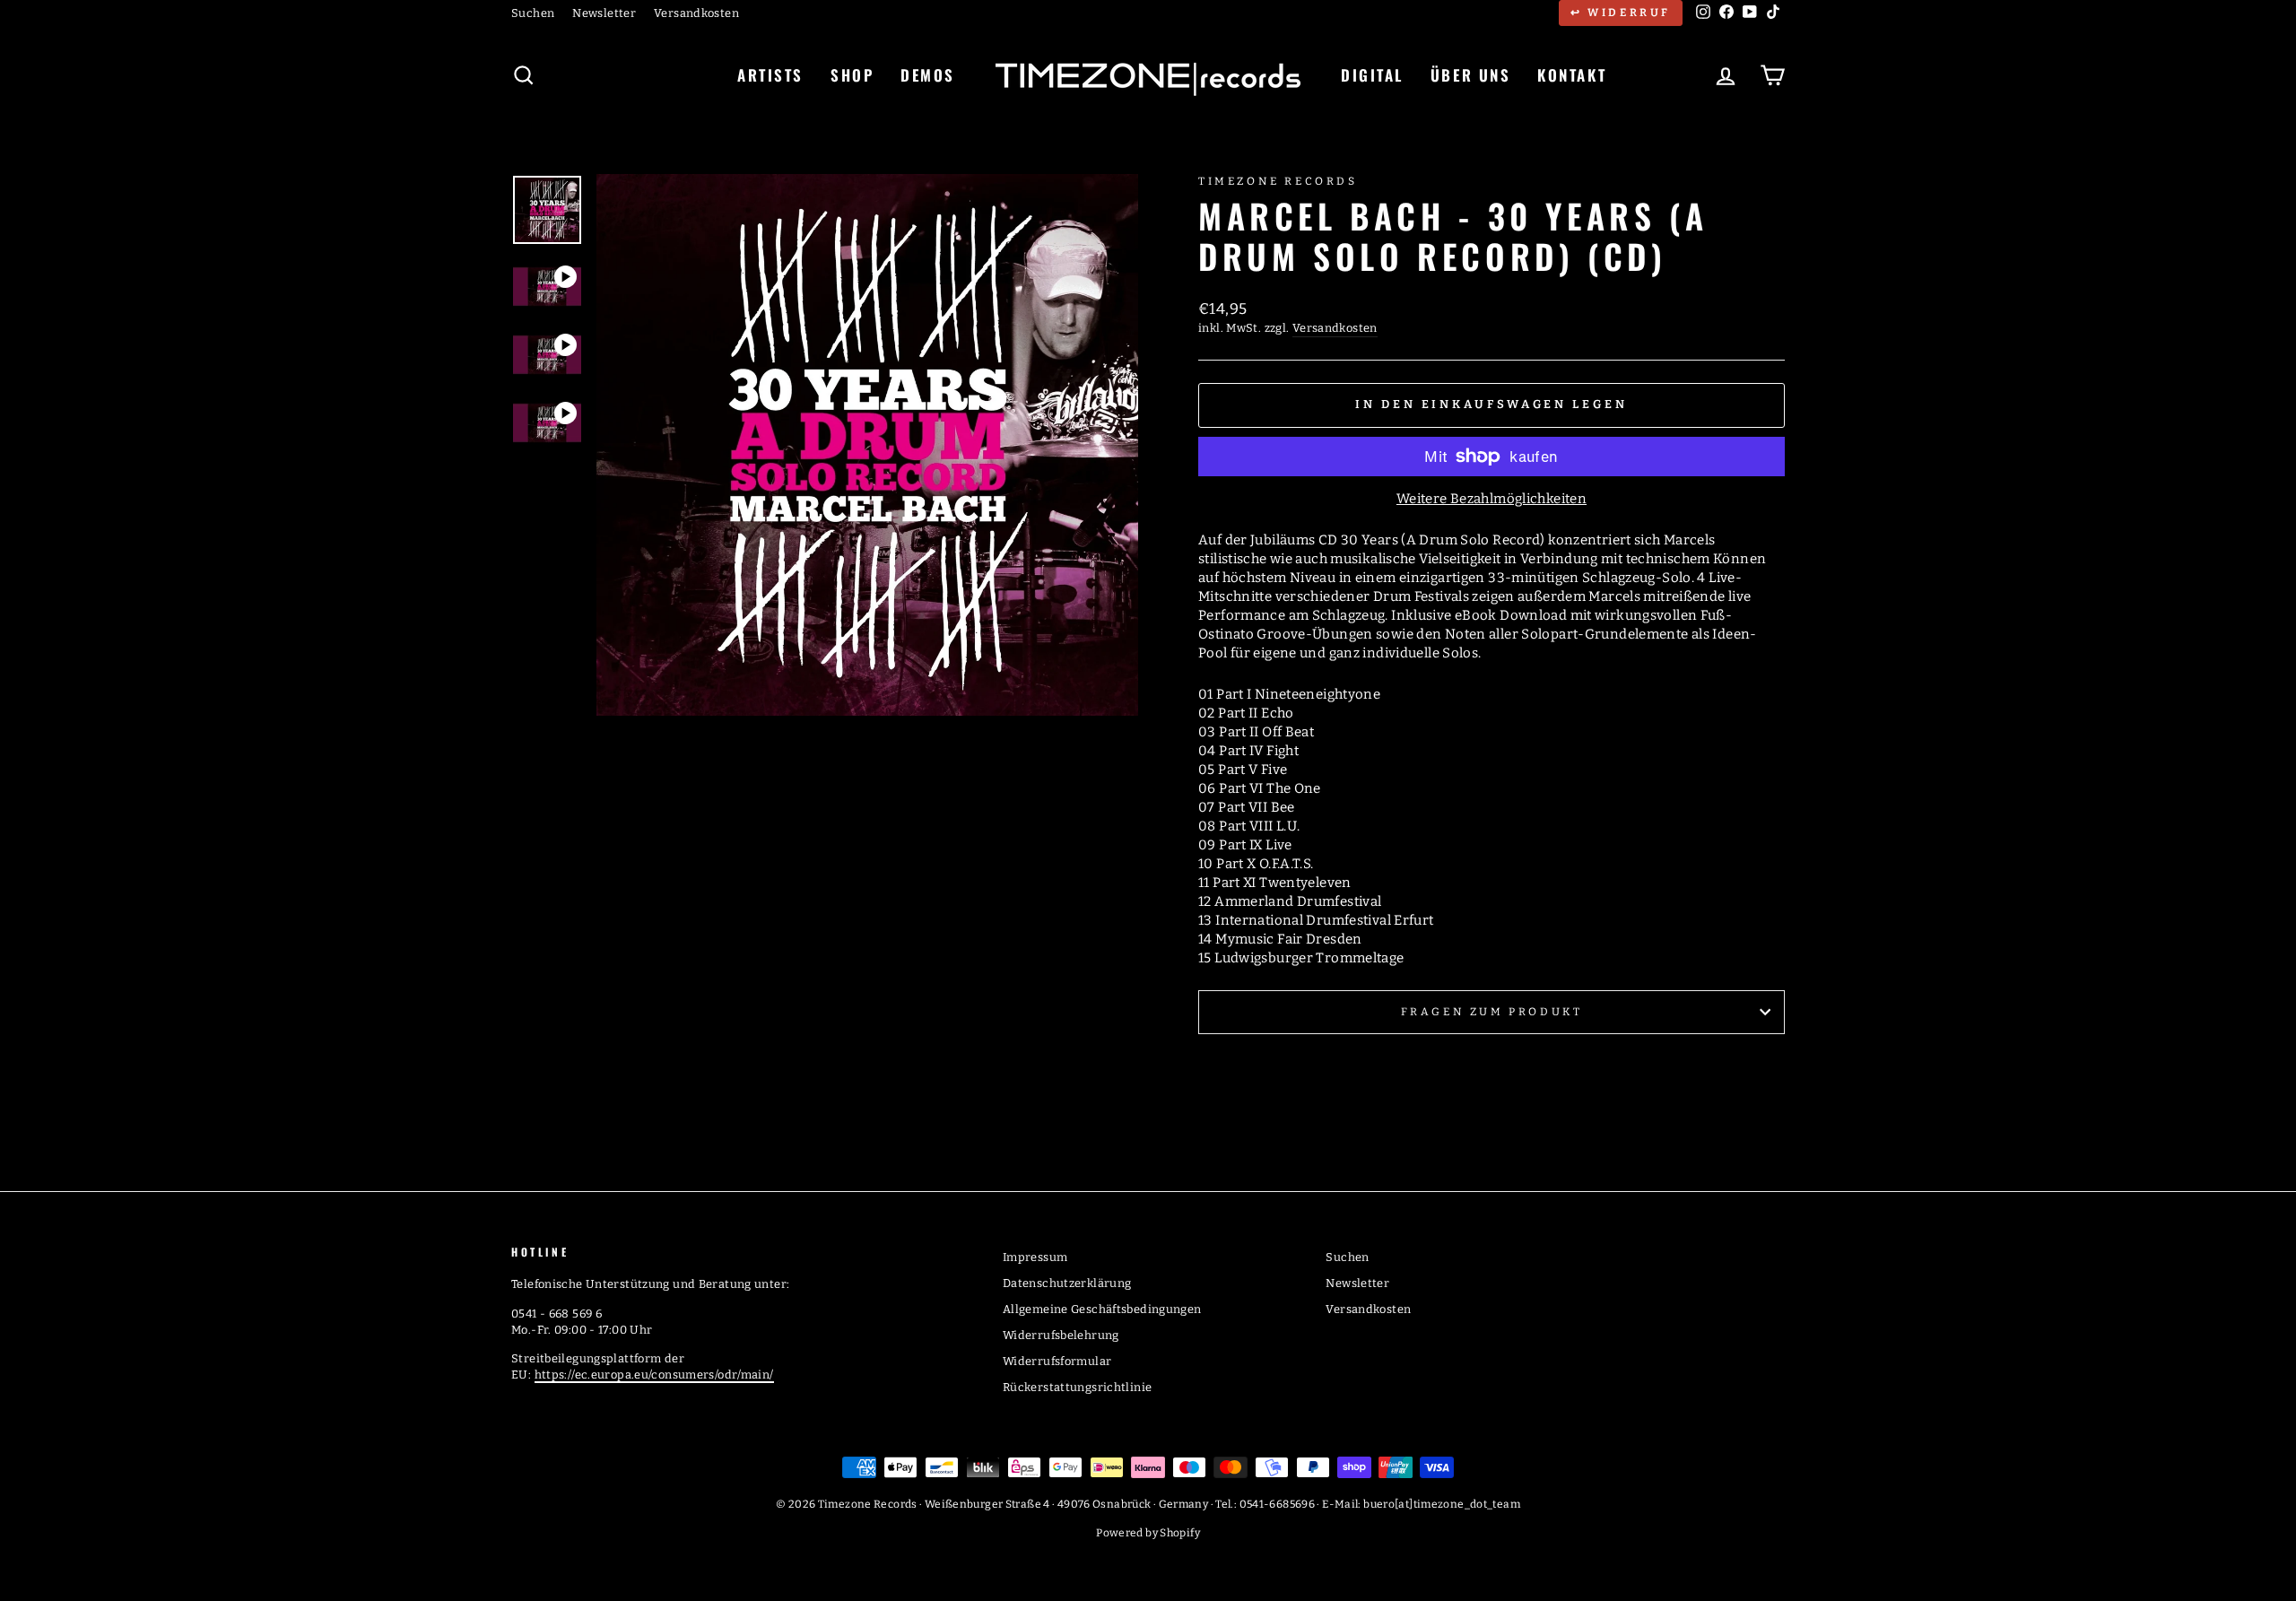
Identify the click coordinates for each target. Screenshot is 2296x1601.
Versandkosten (696, 13)
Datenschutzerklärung (1067, 1283)
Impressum (1035, 1257)
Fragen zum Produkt (1492, 1012)
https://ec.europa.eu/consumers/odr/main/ (654, 1375)
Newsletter (604, 13)
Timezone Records (1278, 181)
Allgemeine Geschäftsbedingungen (1102, 1309)
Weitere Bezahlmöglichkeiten (1492, 499)
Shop (852, 75)
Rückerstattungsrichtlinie (1077, 1387)
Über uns (1470, 75)
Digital (1372, 75)
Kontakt (1572, 75)
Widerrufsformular (1057, 1361)
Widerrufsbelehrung (1061, 1335)
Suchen (533, 13)
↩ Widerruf (1621, 13)
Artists (770, 75)
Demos (928, 75)
